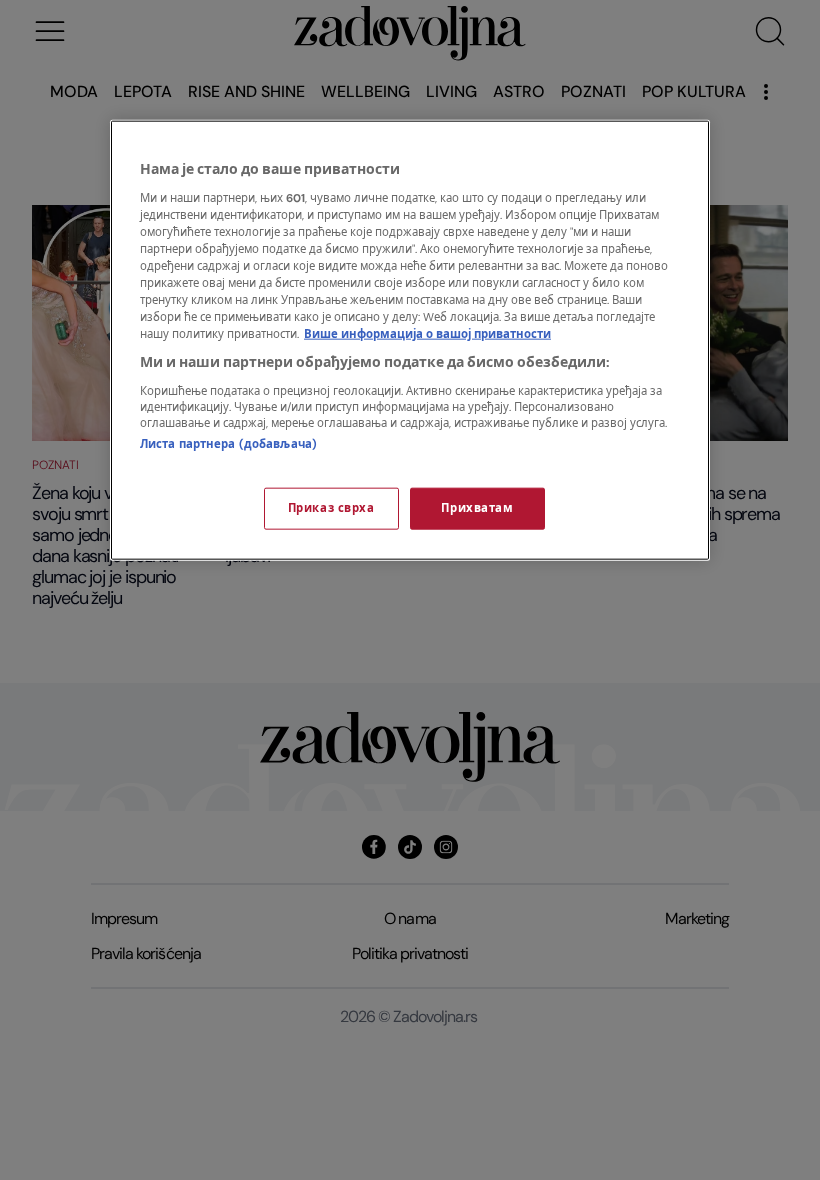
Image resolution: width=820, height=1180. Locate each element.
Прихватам (477, 508)
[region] (410, 340)
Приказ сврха (331, 508)
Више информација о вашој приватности (427, 334)
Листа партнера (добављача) (228, 443)
